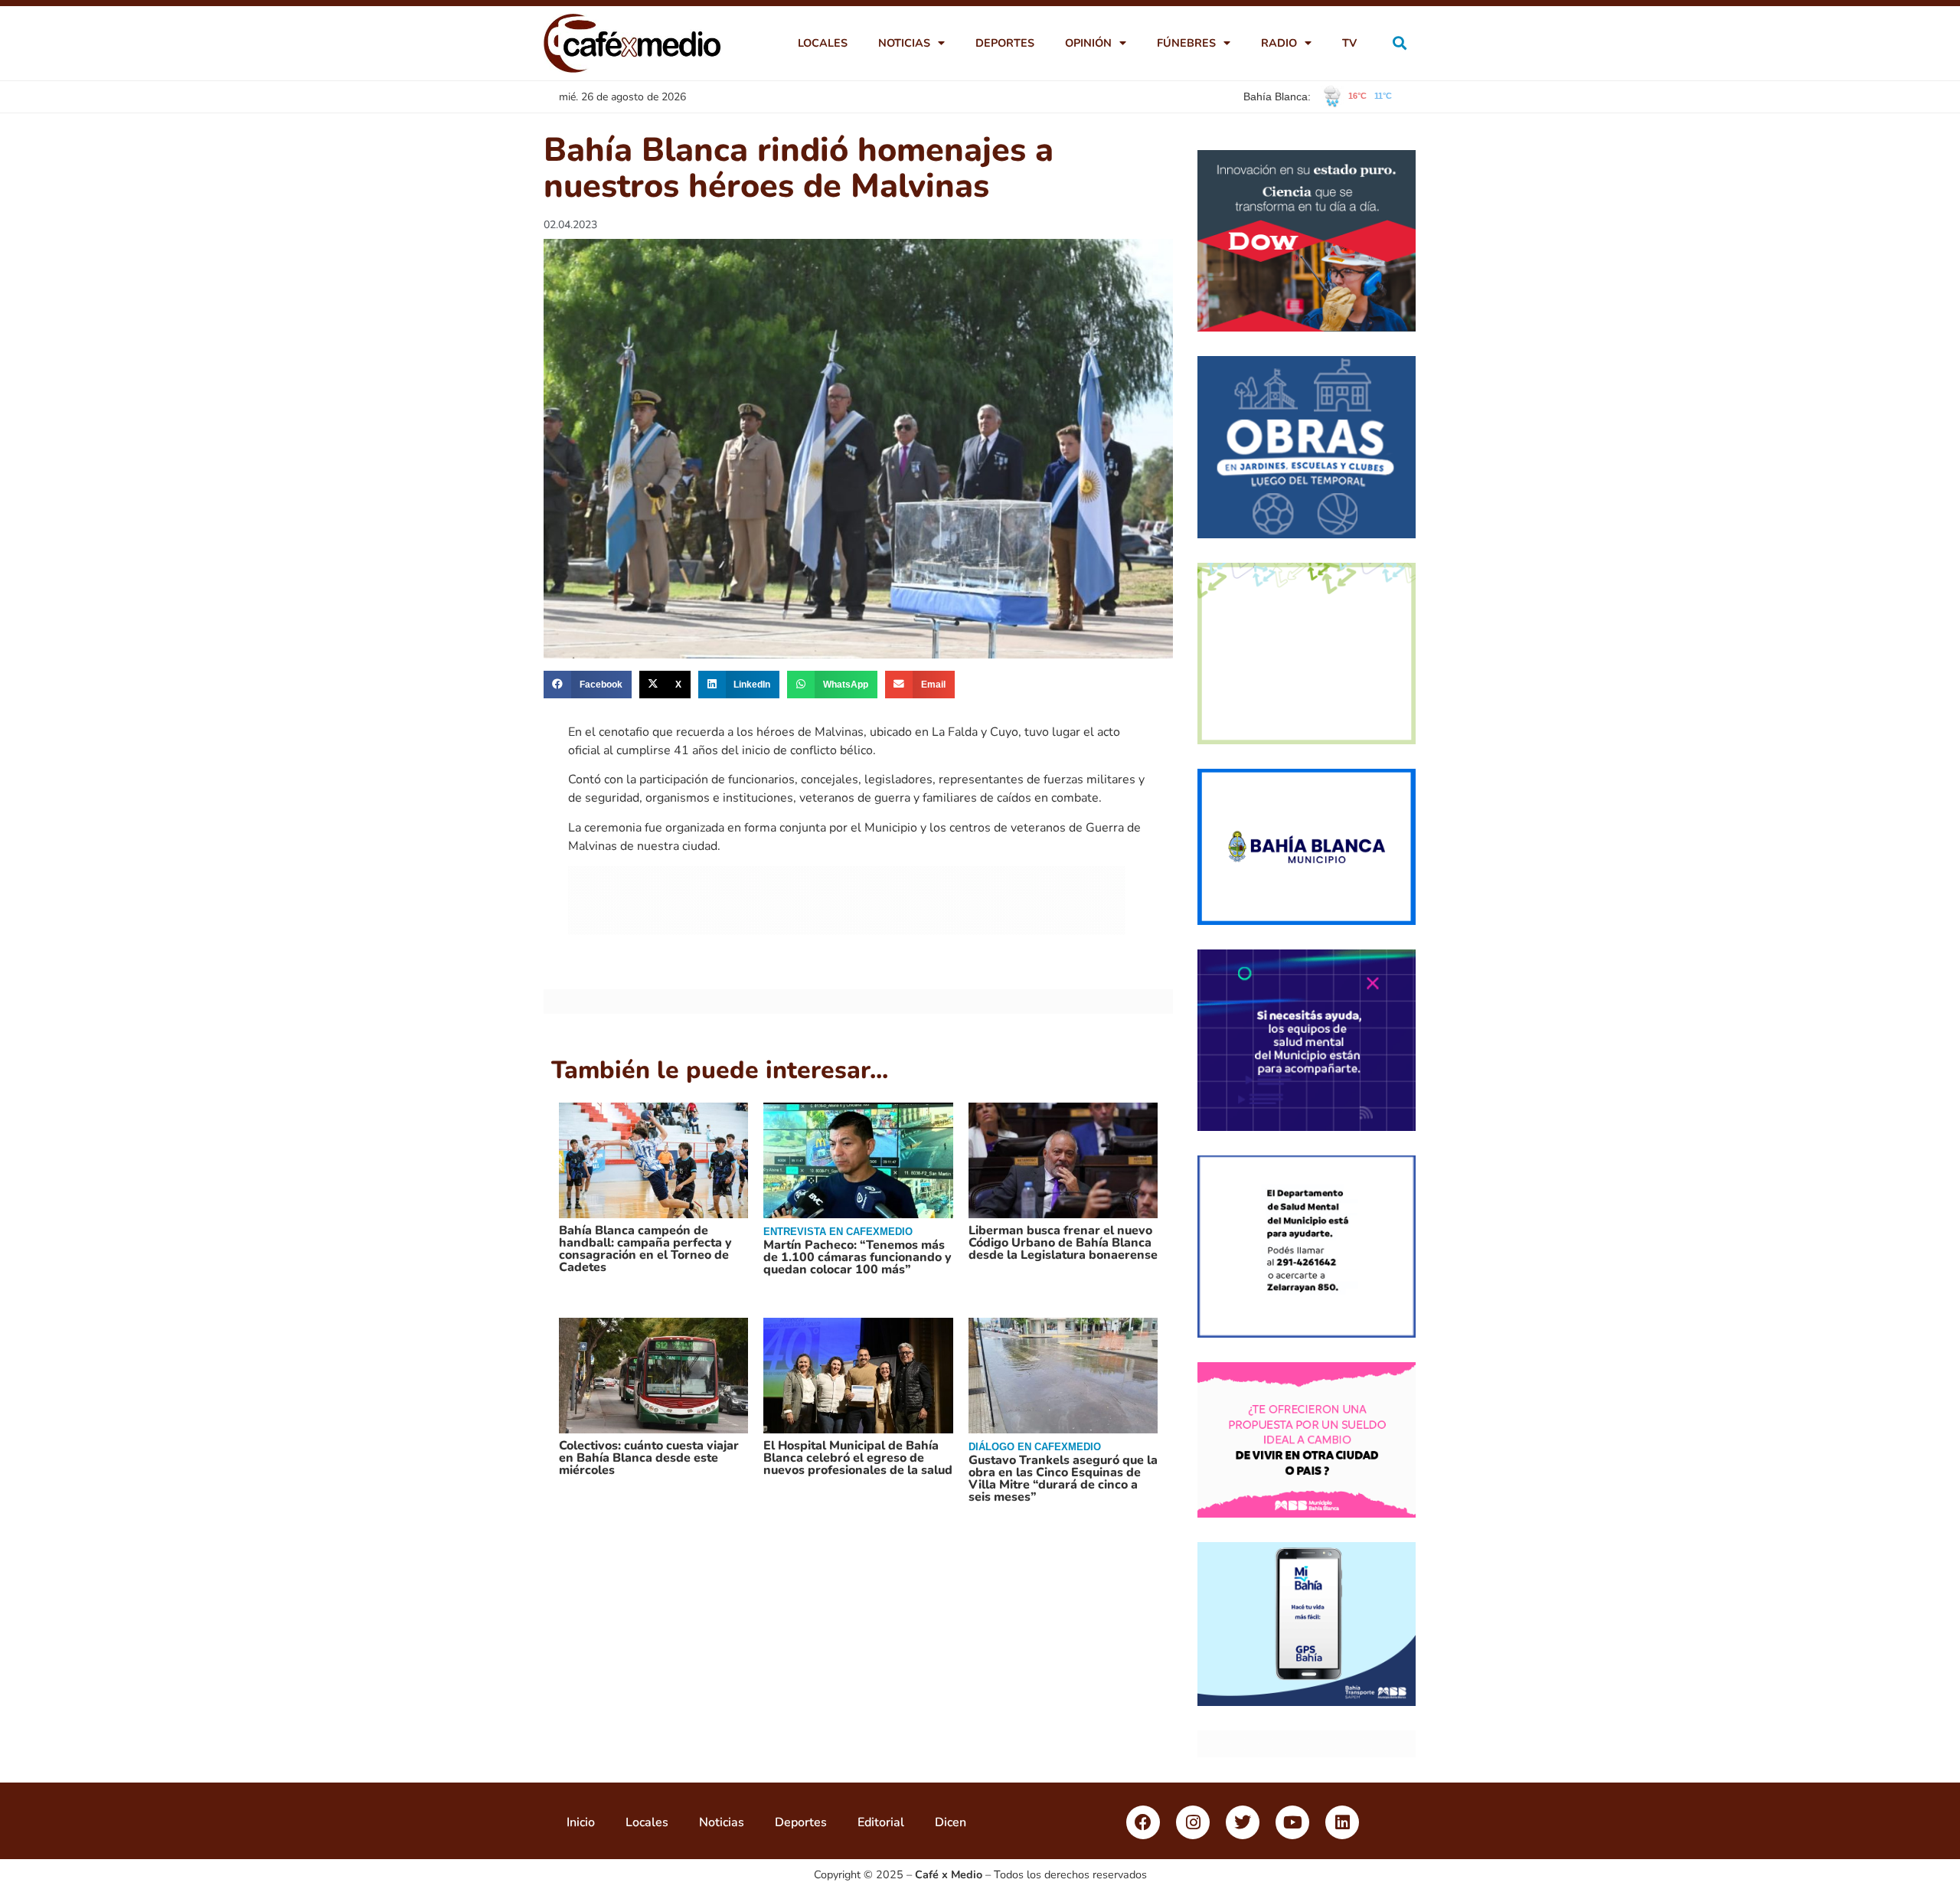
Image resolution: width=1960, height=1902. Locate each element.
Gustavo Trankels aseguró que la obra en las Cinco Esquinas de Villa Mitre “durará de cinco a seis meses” (1063, 1479)
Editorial (881, 1822)
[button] (1400, 43)
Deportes (1005, 43)
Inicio (581, 1822)
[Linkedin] (1342, 1822)
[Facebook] (1143, 1822)
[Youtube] (1292, 1822)
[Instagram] (1193, 1822)
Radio (1279, 43)
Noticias (904, 43)
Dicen (951, 1822)
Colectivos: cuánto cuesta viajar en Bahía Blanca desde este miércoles (649, 1458)
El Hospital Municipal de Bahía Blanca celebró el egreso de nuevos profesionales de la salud (858, 1458)
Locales (823, 43)
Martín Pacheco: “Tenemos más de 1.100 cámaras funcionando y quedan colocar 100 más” (857, 1257)
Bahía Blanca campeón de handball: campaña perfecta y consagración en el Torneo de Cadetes (645, 1249)
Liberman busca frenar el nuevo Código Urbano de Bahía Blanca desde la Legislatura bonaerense (1063, 1243)
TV (1349, 43)
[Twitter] (1243, 1822)
